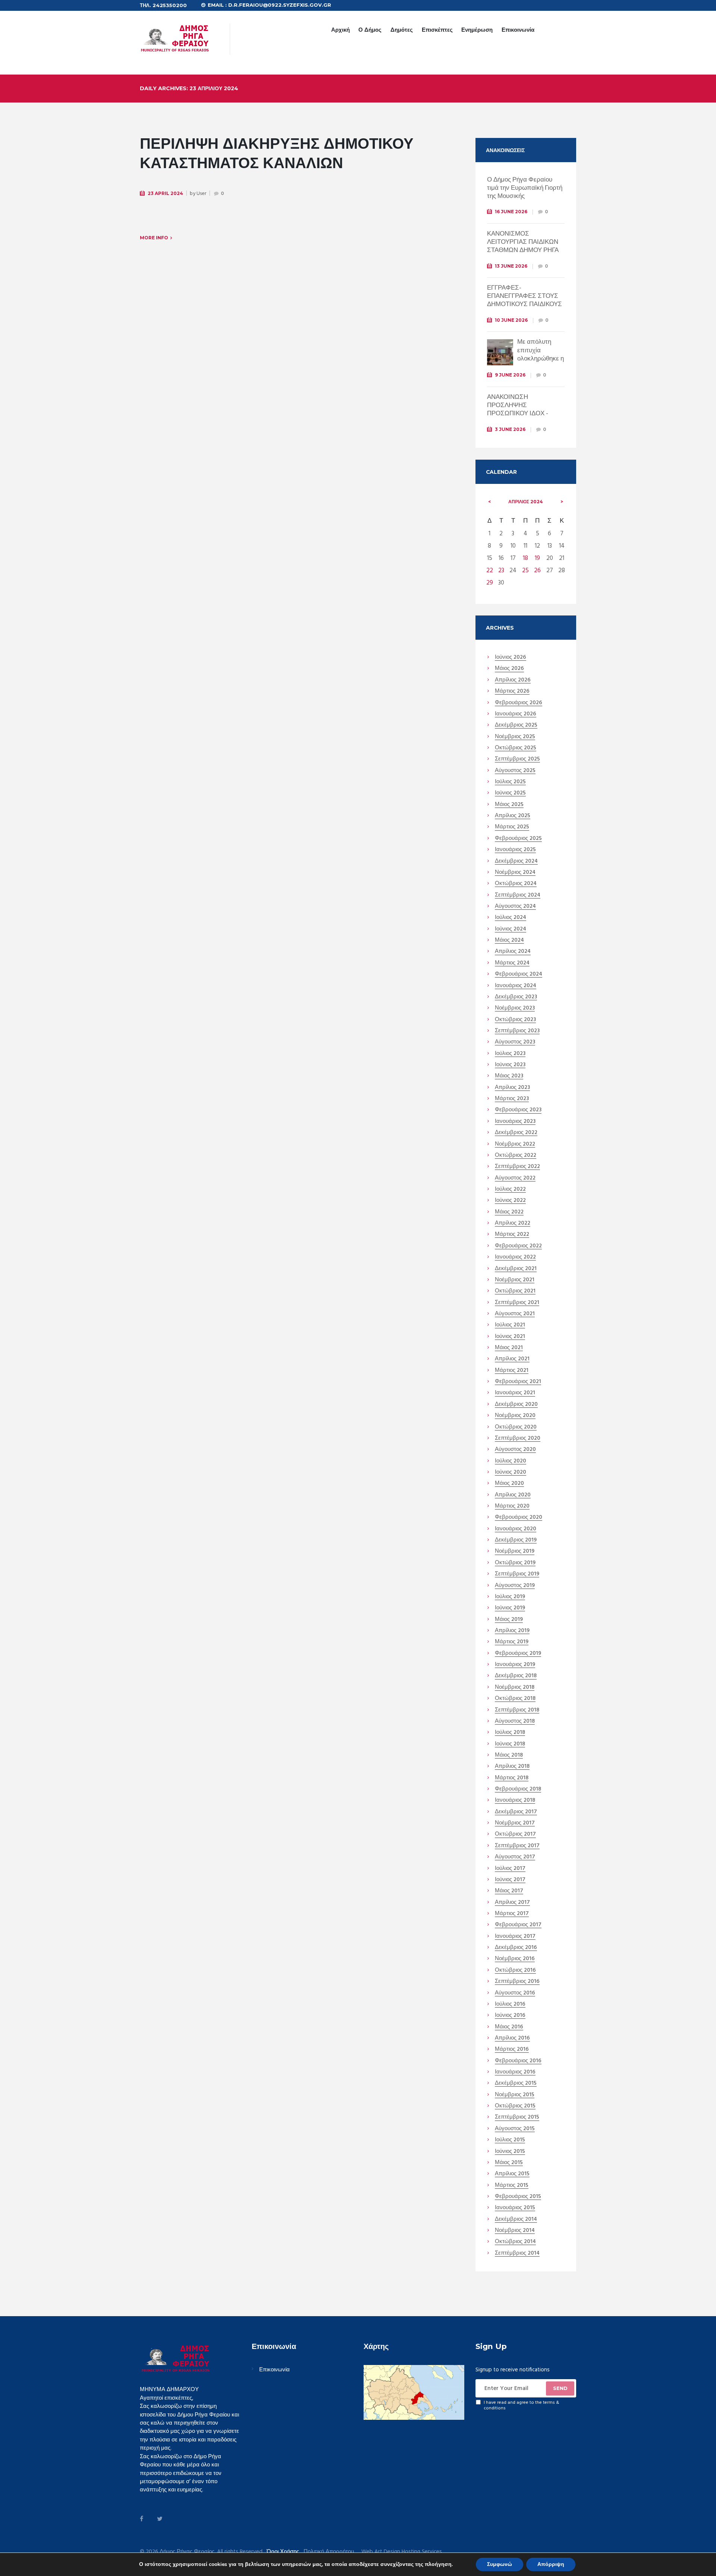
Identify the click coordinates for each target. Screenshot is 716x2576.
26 (537, 571)
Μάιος (509, 669)
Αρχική (340, 30)
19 (537, 558)
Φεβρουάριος (519, 703)
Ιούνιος (511, 658)
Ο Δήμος (370, 30)
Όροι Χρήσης (283, 2552)
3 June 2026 (510, 429)
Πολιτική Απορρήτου (329, 2552)
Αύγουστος (515, 771)
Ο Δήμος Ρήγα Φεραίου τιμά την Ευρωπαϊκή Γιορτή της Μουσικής (525, 188)
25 (525, 571)
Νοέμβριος (515, 737)
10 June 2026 (511, 320)
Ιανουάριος (516, 714)
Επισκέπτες (437, 30)
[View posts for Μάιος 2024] (562, 502)
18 (525, 558)
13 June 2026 (511, 266)
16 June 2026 (511, 212)
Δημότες (402, 30)
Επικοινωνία (518, 30)
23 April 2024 (165, 193)
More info (154, 238)
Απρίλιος (526, 502)
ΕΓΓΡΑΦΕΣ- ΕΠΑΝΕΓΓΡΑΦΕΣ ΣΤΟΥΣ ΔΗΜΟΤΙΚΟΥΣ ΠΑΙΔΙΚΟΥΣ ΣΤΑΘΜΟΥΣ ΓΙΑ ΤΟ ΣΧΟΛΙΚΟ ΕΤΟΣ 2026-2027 (525, 304)
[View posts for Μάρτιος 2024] (490, 502)
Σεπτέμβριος (517, 759)
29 (490, 583)
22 (490, 571)
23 (501, 571)
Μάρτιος (512, 692)
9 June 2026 (510, 375)
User (201, 194)
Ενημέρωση (477, 30)
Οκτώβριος (516, 748)
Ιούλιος (510, 782)
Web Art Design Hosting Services (402, 2552)
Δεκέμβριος (516, 725)
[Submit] (560, 2388)
